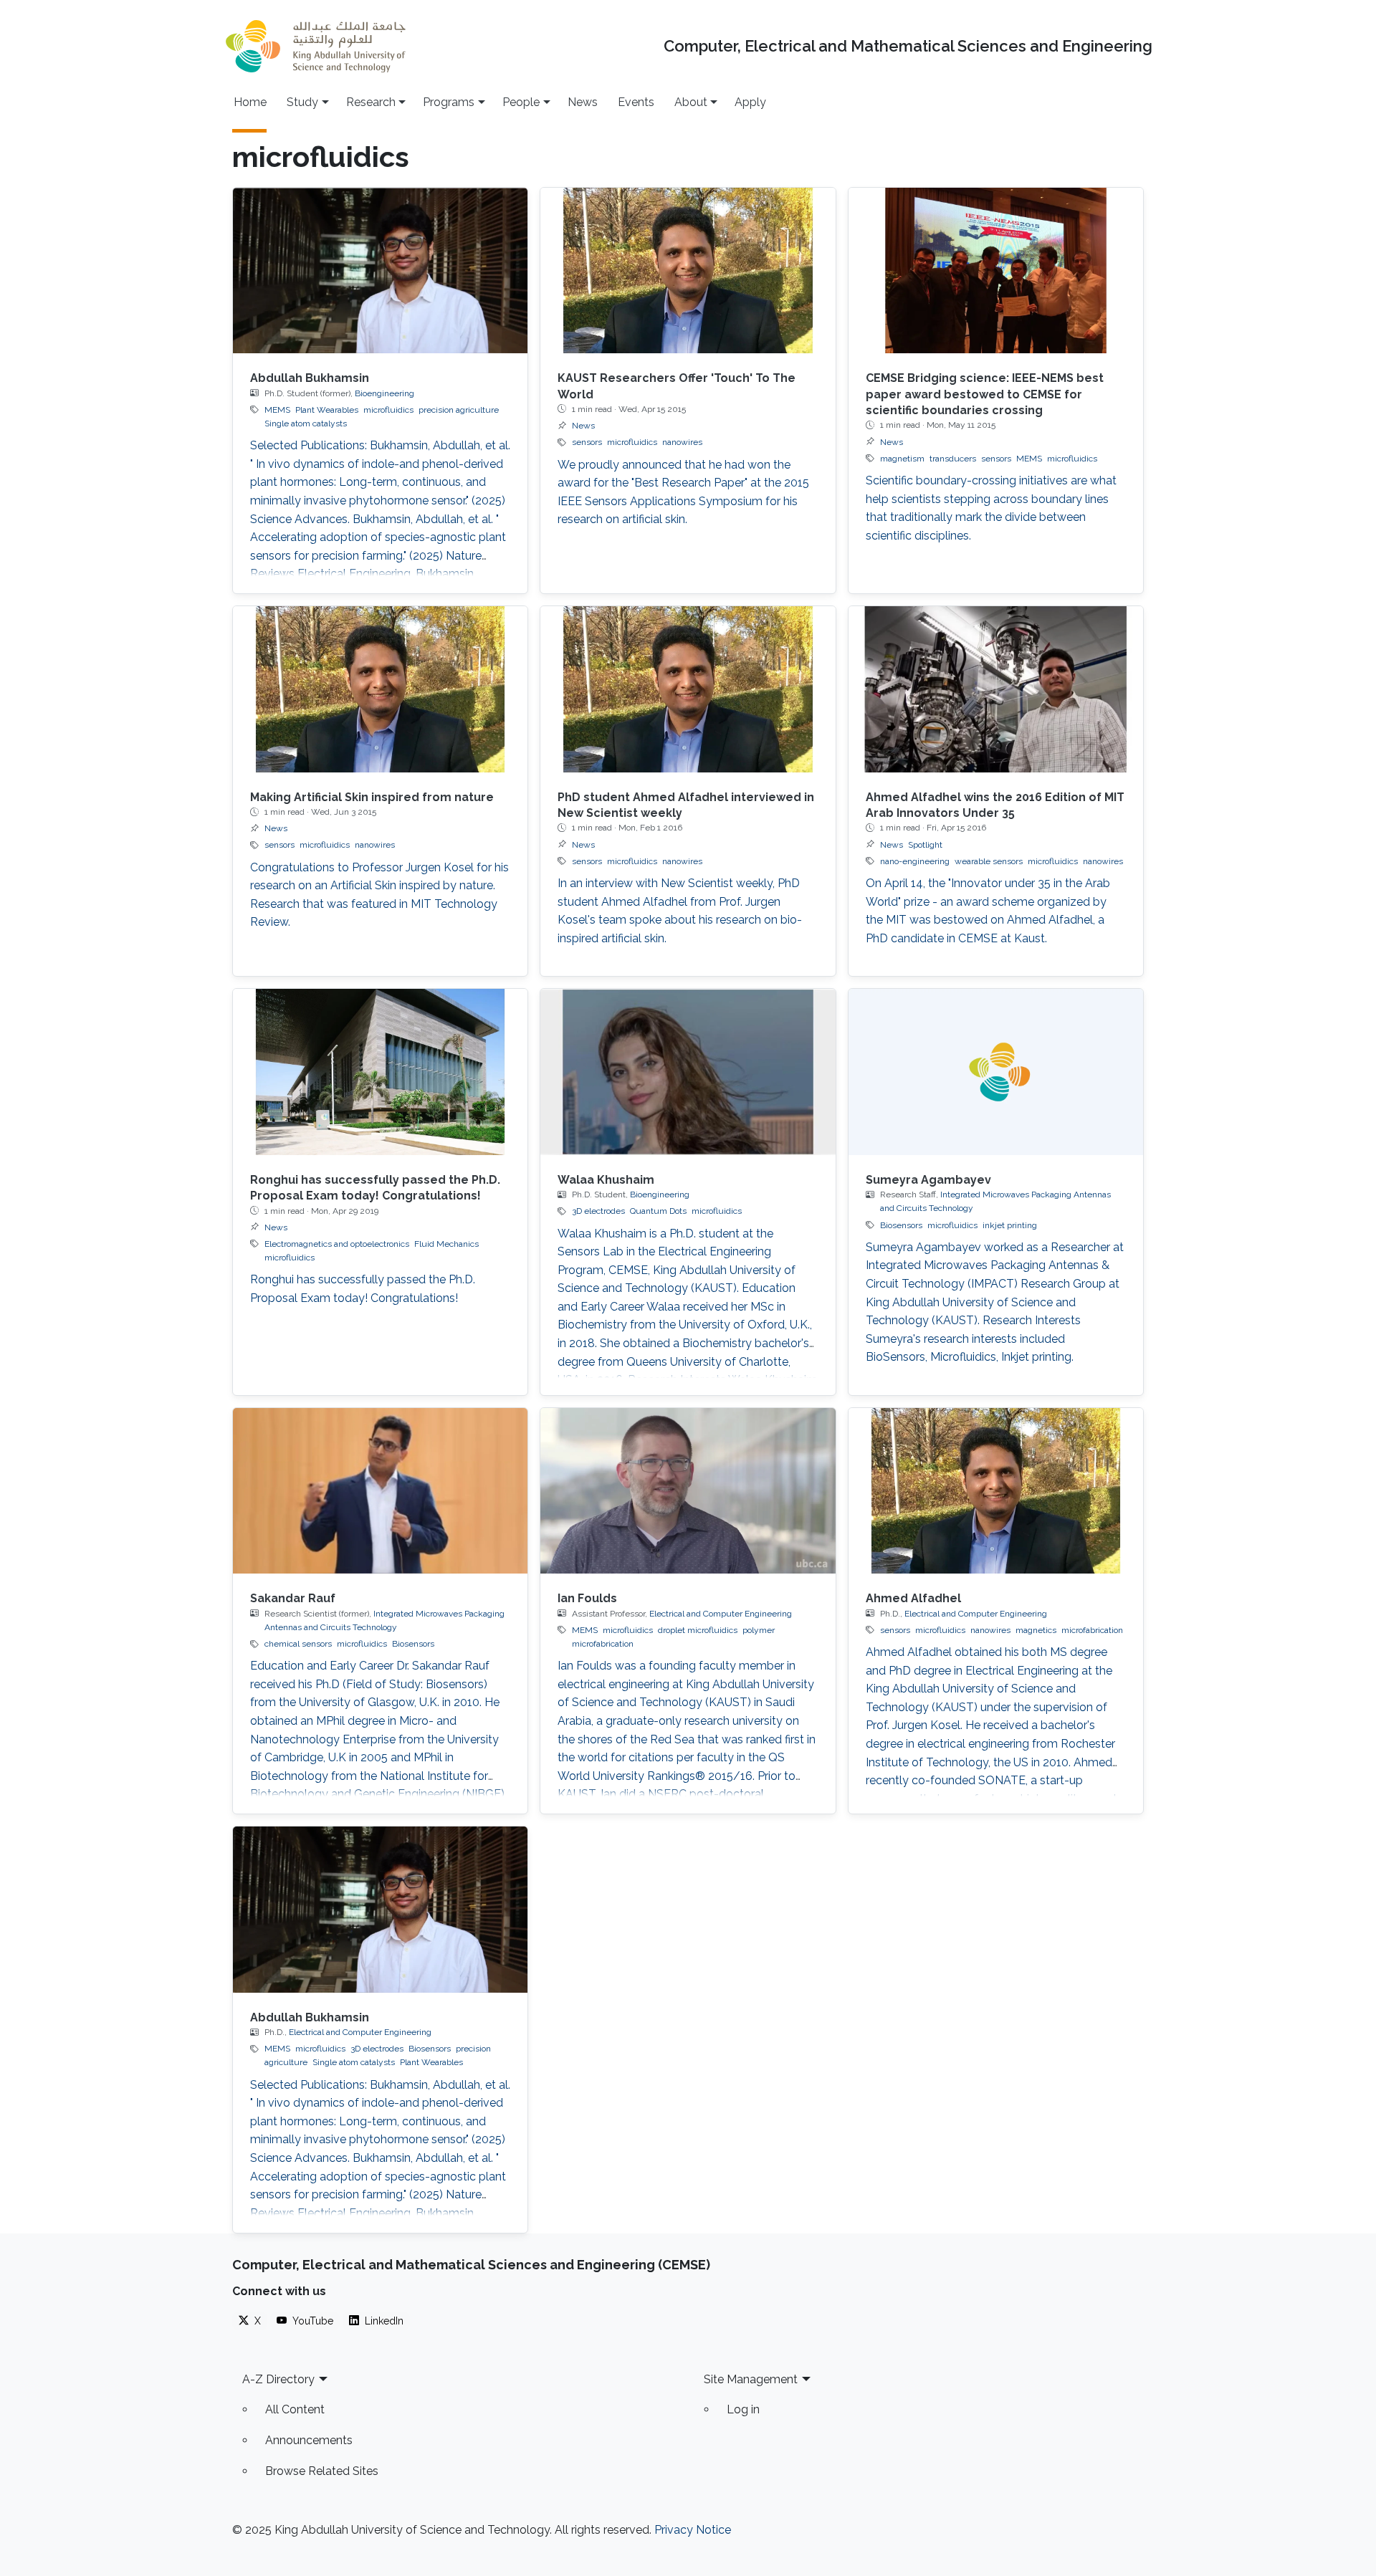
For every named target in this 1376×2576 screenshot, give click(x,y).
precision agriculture (459, 410)
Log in (743, 2409)
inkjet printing (1010, 1225)
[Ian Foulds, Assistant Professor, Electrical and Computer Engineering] (688, 1491)
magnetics (1036, 1630)
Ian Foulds (587, 1598)
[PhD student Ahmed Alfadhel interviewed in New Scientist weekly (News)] (688, 689)
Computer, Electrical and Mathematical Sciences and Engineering (908, 46)
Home (250, 102)
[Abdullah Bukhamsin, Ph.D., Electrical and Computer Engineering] (380, 1909)
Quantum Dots (658, 1211)
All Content (295, 2409)
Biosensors (901, 1225)
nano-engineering (915, 861)
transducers (953, 459)
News (583, 102)
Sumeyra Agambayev (928, 1180)
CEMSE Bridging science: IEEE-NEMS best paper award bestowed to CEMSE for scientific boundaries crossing (985, 394)
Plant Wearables (327, 410)
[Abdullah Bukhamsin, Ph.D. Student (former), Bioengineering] (380, 270)
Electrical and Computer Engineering (721, 1614)
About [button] (691, 102)
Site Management (751, 2379)
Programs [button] (449, 102)
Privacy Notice (693, 2530)
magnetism (902, 459)
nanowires (682, 442)
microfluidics (388, 410)
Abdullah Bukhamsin (310, 378)
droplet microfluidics (698, 1630)
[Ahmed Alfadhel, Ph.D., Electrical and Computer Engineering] (996, 1491)
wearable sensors (989, 861)
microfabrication (1092, 1630)
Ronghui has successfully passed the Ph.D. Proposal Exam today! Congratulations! (363, 1289)
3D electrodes (598, 1211)
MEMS (277, 410)
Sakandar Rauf (293, 1598)
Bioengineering (384, 393)
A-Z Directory (278, 2379)
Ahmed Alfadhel (913, 1598)
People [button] (521, 102)
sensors (587, 442)
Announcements (309, 2440)
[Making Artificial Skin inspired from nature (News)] (380, 689)
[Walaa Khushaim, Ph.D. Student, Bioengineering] (688, 1072)
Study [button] (302, 102)
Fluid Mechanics (446, 1244)
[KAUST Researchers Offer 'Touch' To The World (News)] (688, 270)
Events (636, 102)
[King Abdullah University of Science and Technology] (315, 46)
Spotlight (925, 845)
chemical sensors (298, 1644)
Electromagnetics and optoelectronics (337, 1244)
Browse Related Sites (322, 2471)
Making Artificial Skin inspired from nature (372, 797)
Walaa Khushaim (606, 1180)
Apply (750, 102)
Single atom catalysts (306, 423)
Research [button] (371, 102)
